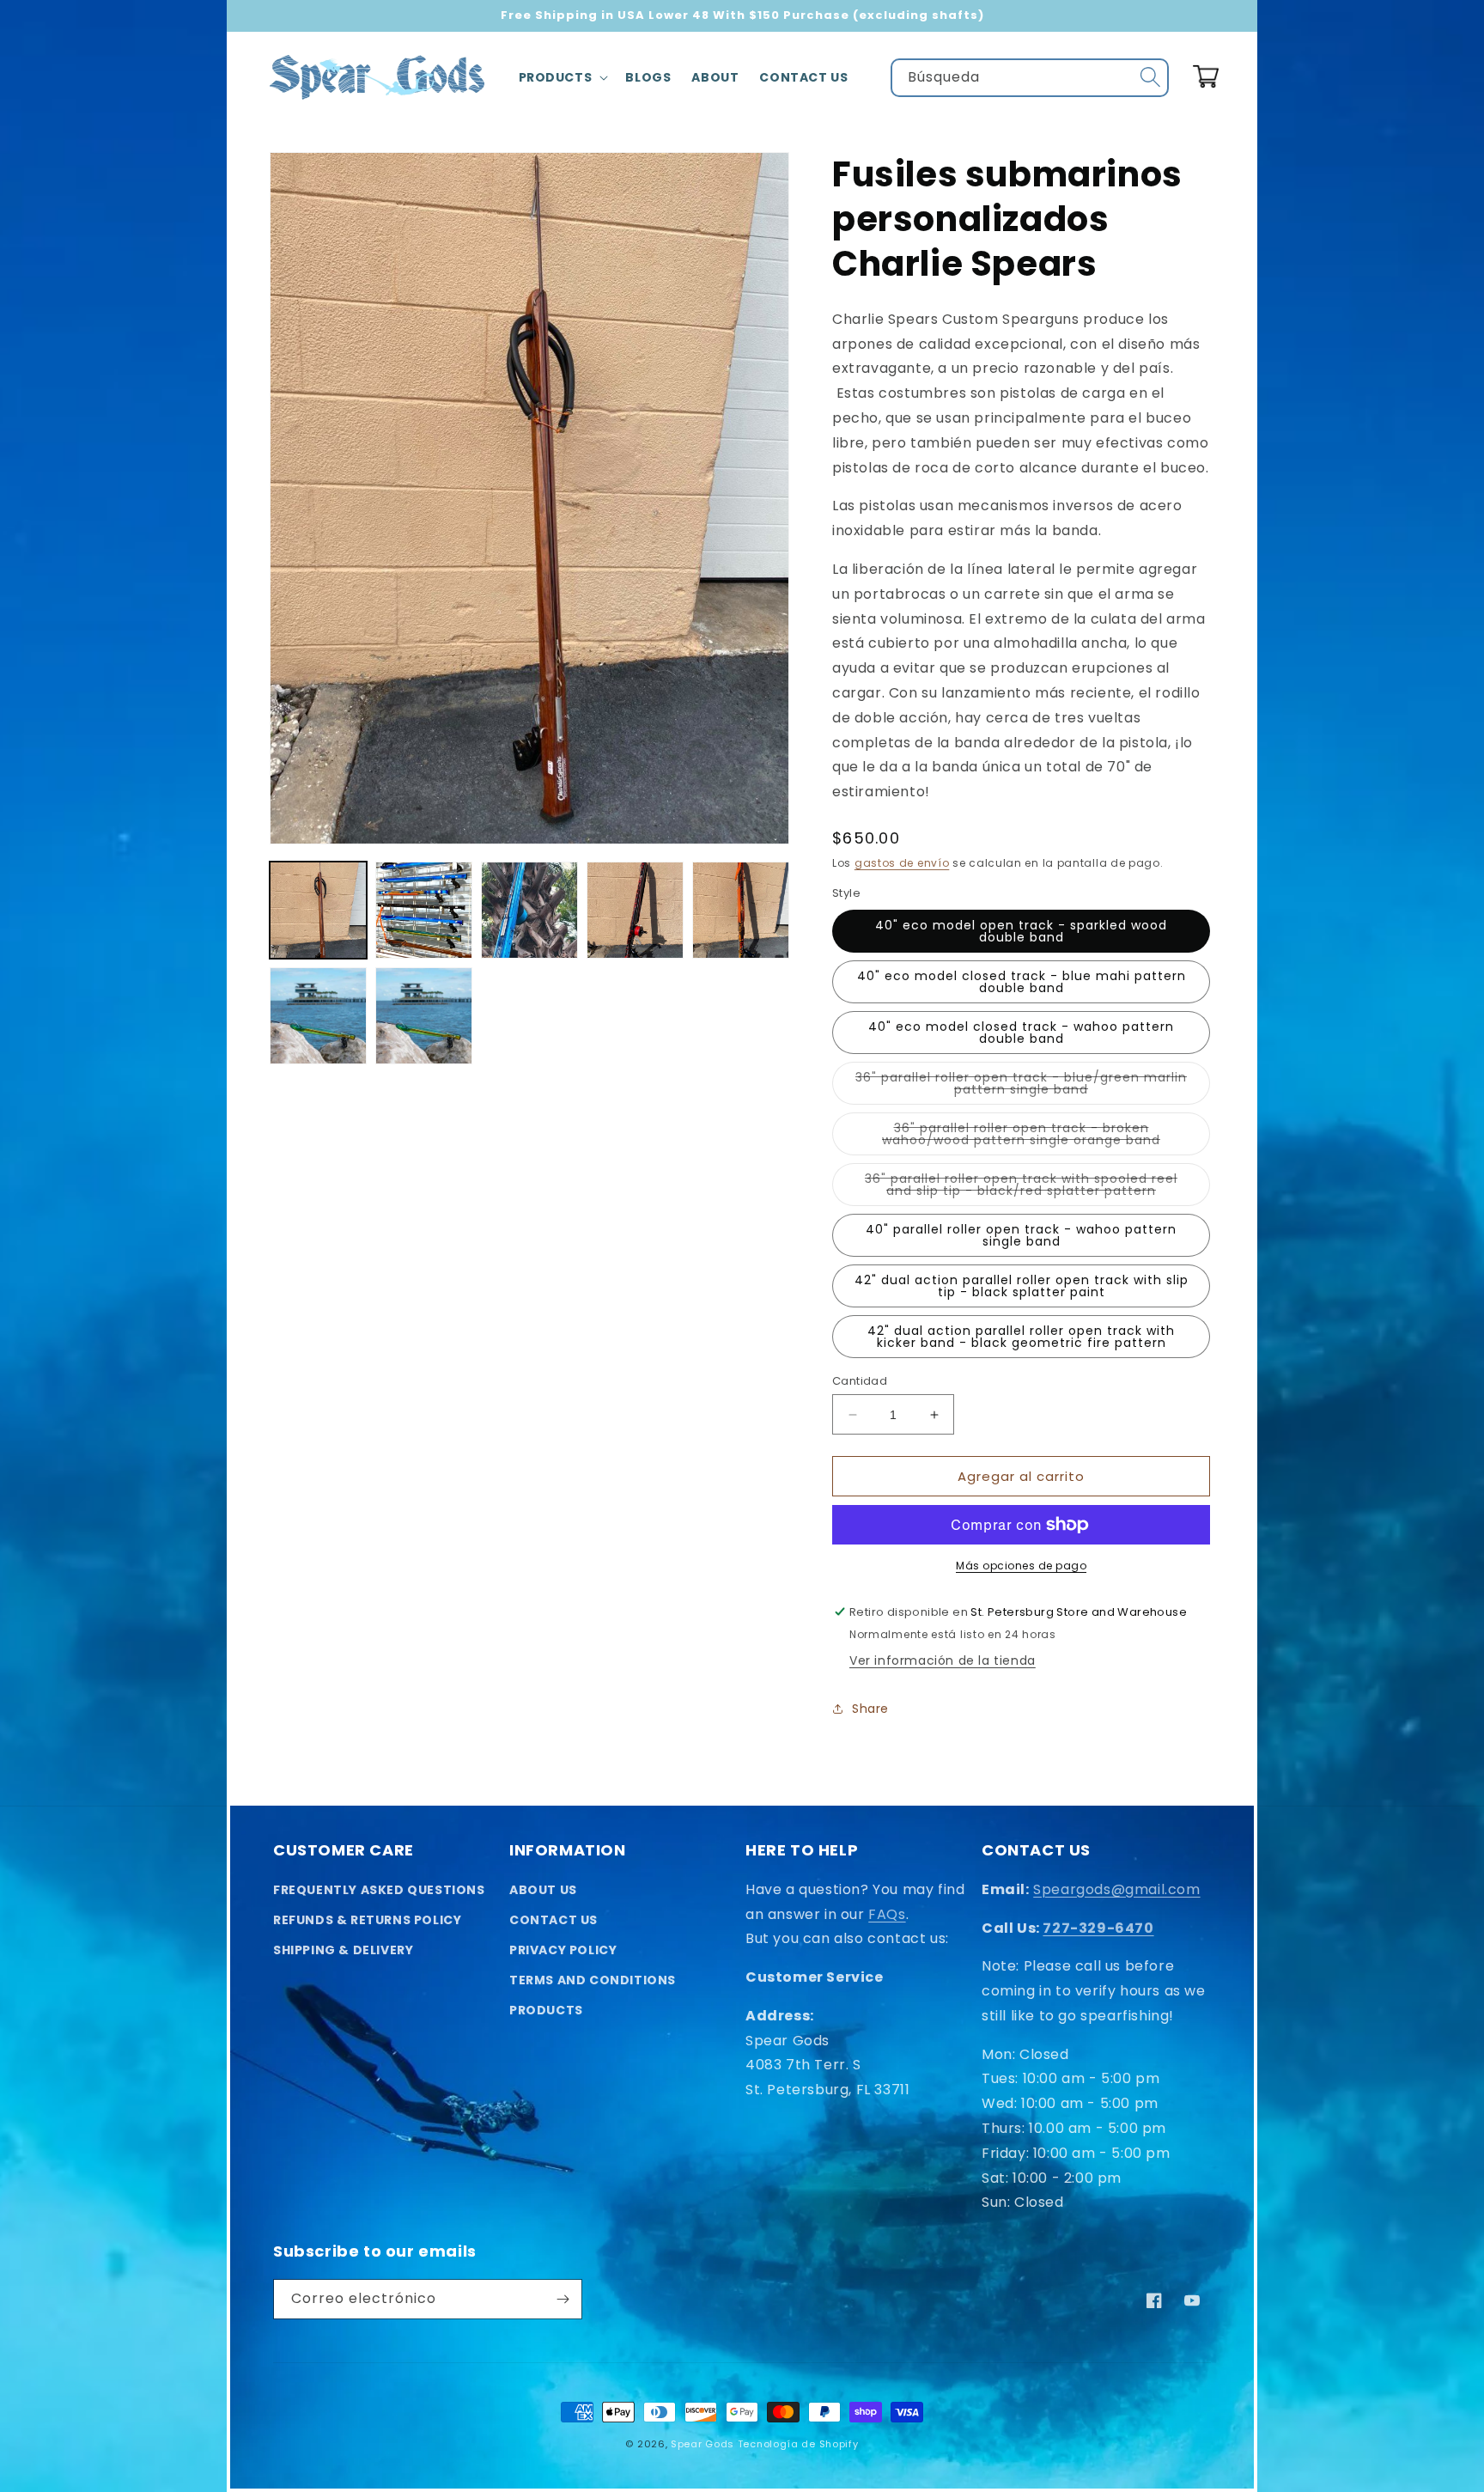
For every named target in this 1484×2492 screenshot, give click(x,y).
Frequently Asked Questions (379, 1890)
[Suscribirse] (563, 2299)
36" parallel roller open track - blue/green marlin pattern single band (1021, 1087)
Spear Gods (702, 2444)
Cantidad (860, 1381)
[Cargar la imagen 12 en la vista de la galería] (741, 910)
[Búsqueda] (1150, 77)
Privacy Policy (563, 1950)
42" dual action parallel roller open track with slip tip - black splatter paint (1022, 1286)
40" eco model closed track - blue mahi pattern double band (1022, 982)
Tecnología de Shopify (798, 2444)
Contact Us (553, 1920)
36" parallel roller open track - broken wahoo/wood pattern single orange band (1046, 1137)
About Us (543, 1890)
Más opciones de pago (1021, 1566)
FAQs (887, 1914)
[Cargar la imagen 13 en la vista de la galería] (318, 1016)
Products (546, 2010)
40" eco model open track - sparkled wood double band (1021, 931)
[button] (562, 77)
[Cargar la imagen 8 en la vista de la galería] (635, 910)
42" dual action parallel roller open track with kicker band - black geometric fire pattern (1021, 1337)
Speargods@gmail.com (1116, 1889)
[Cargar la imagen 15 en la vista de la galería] (424, 1016)
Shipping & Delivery (343, 1950)
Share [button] (870, 1709)
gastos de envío (902, 863)
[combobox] (1030, 78)
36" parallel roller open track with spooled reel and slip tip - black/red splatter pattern (1037, 1188)
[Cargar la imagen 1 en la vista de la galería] (318, 910)
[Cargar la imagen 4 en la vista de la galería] (529, 910)
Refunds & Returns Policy (367, 1920)
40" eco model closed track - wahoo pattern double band (1021, 1033)
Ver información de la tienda (943, 1660)
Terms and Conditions (593, 1980)
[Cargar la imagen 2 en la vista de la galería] (424, 910)
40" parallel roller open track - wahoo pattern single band (1021, 1235)
